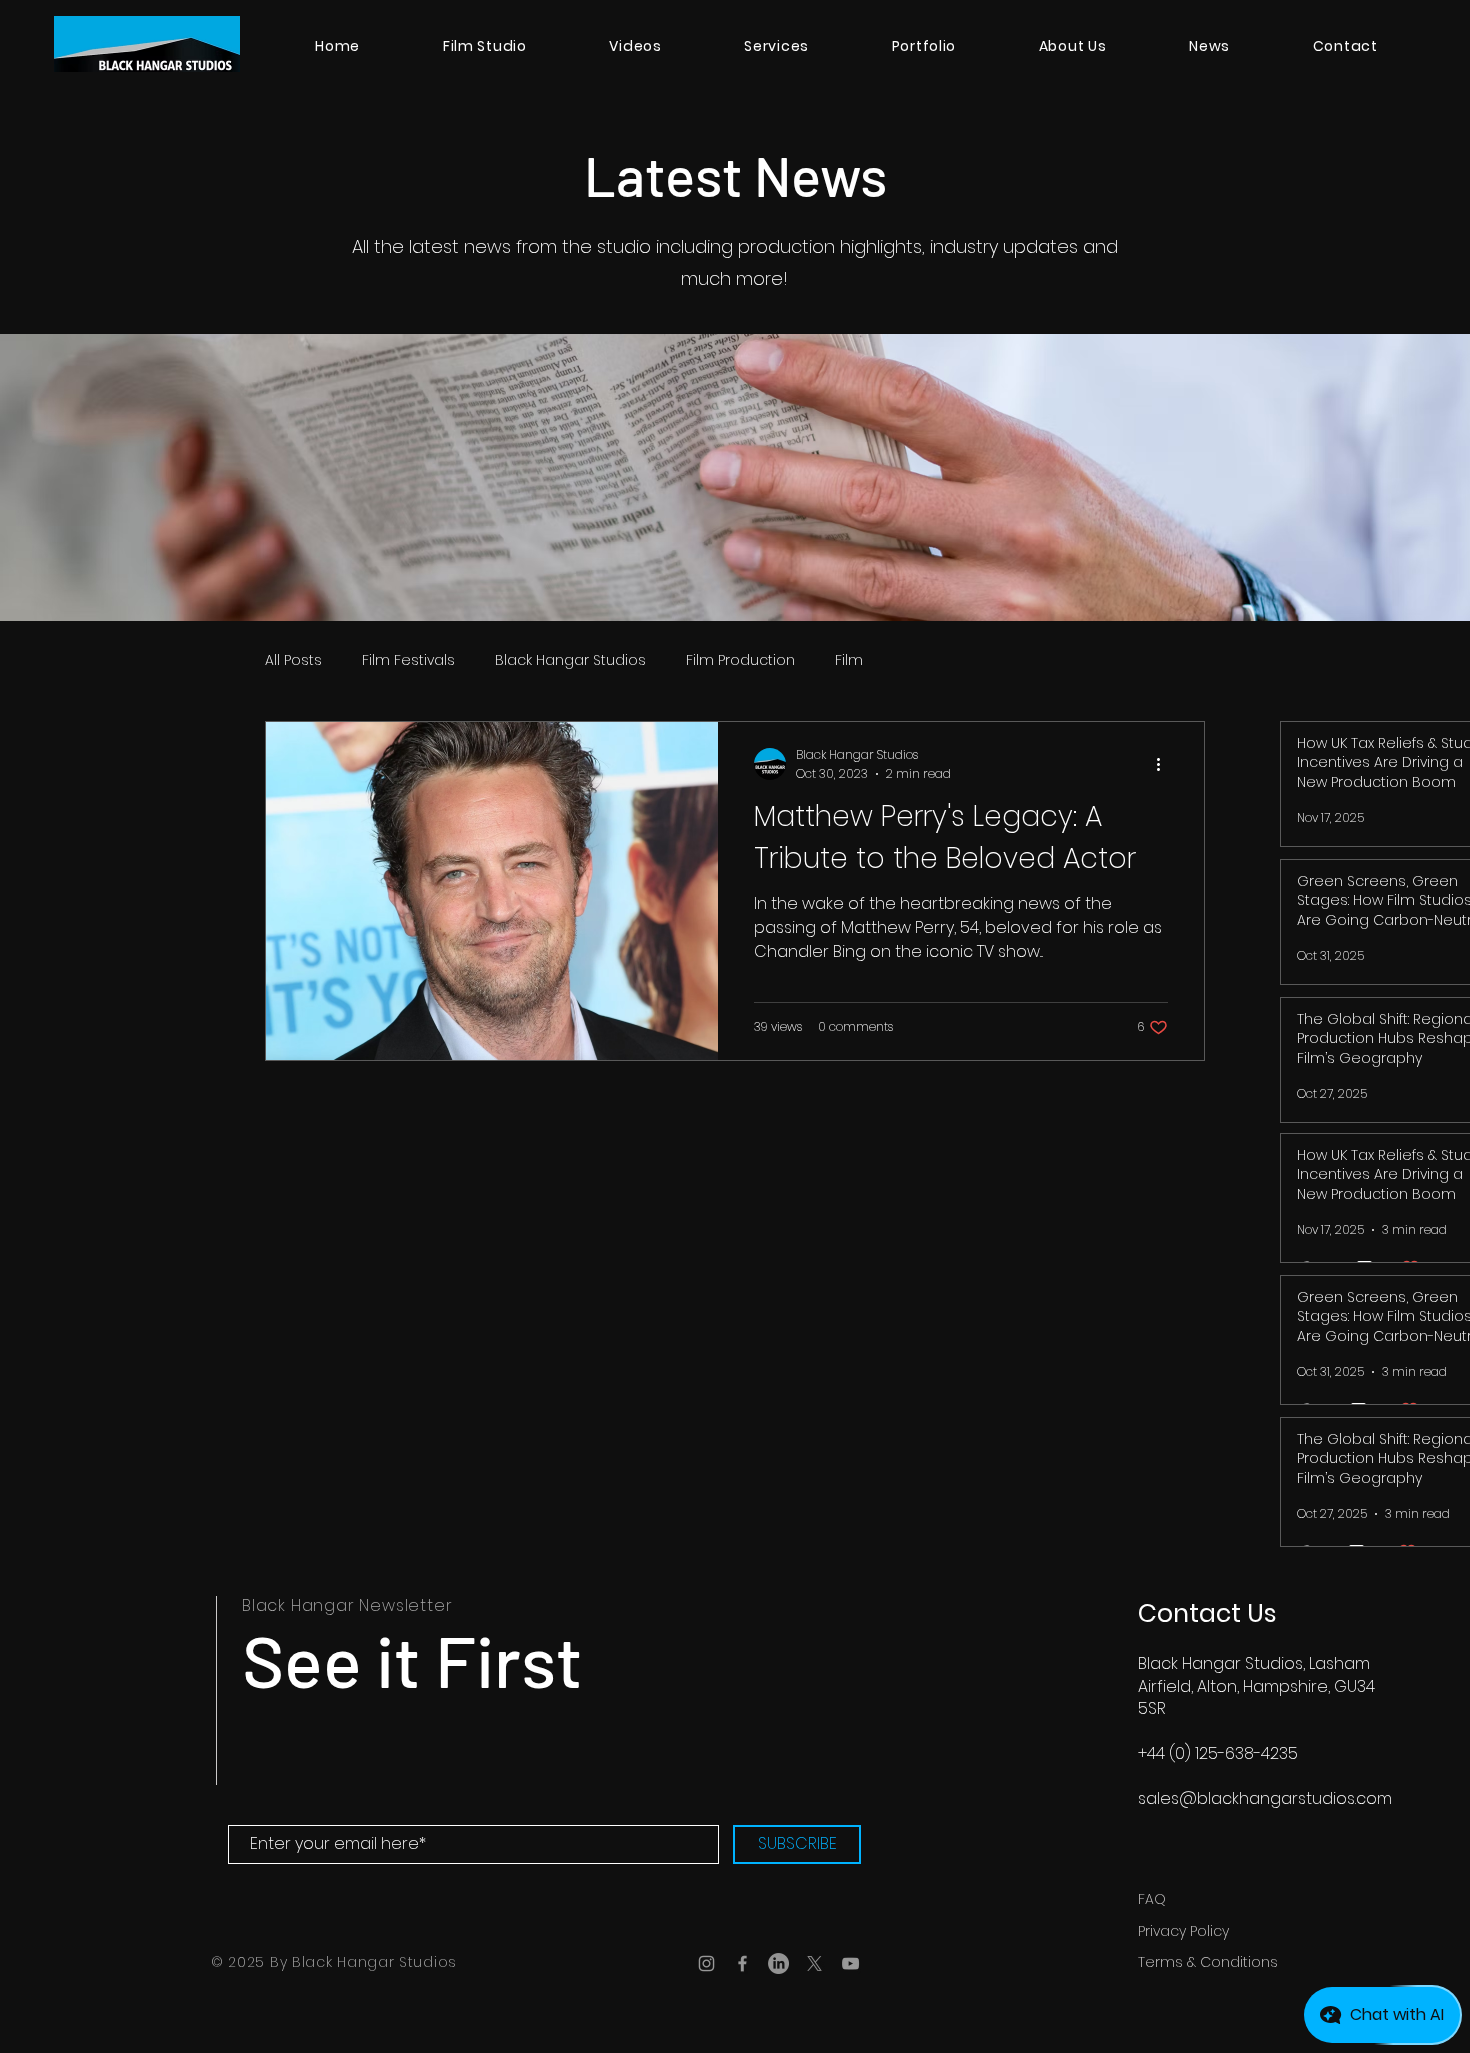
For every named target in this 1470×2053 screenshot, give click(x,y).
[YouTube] (850, 1963)
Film (849, 660)
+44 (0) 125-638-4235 (1218, 1753)
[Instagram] (706, 1963)
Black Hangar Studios (570, 660)
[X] (814, 1963)
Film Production (740, 660)
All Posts (293, 660)
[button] (776, 46)
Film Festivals (408, 660)
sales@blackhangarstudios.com (1265, 1798)
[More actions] (1165, 764)
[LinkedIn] (778, 1963)
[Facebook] (742, 1963)
